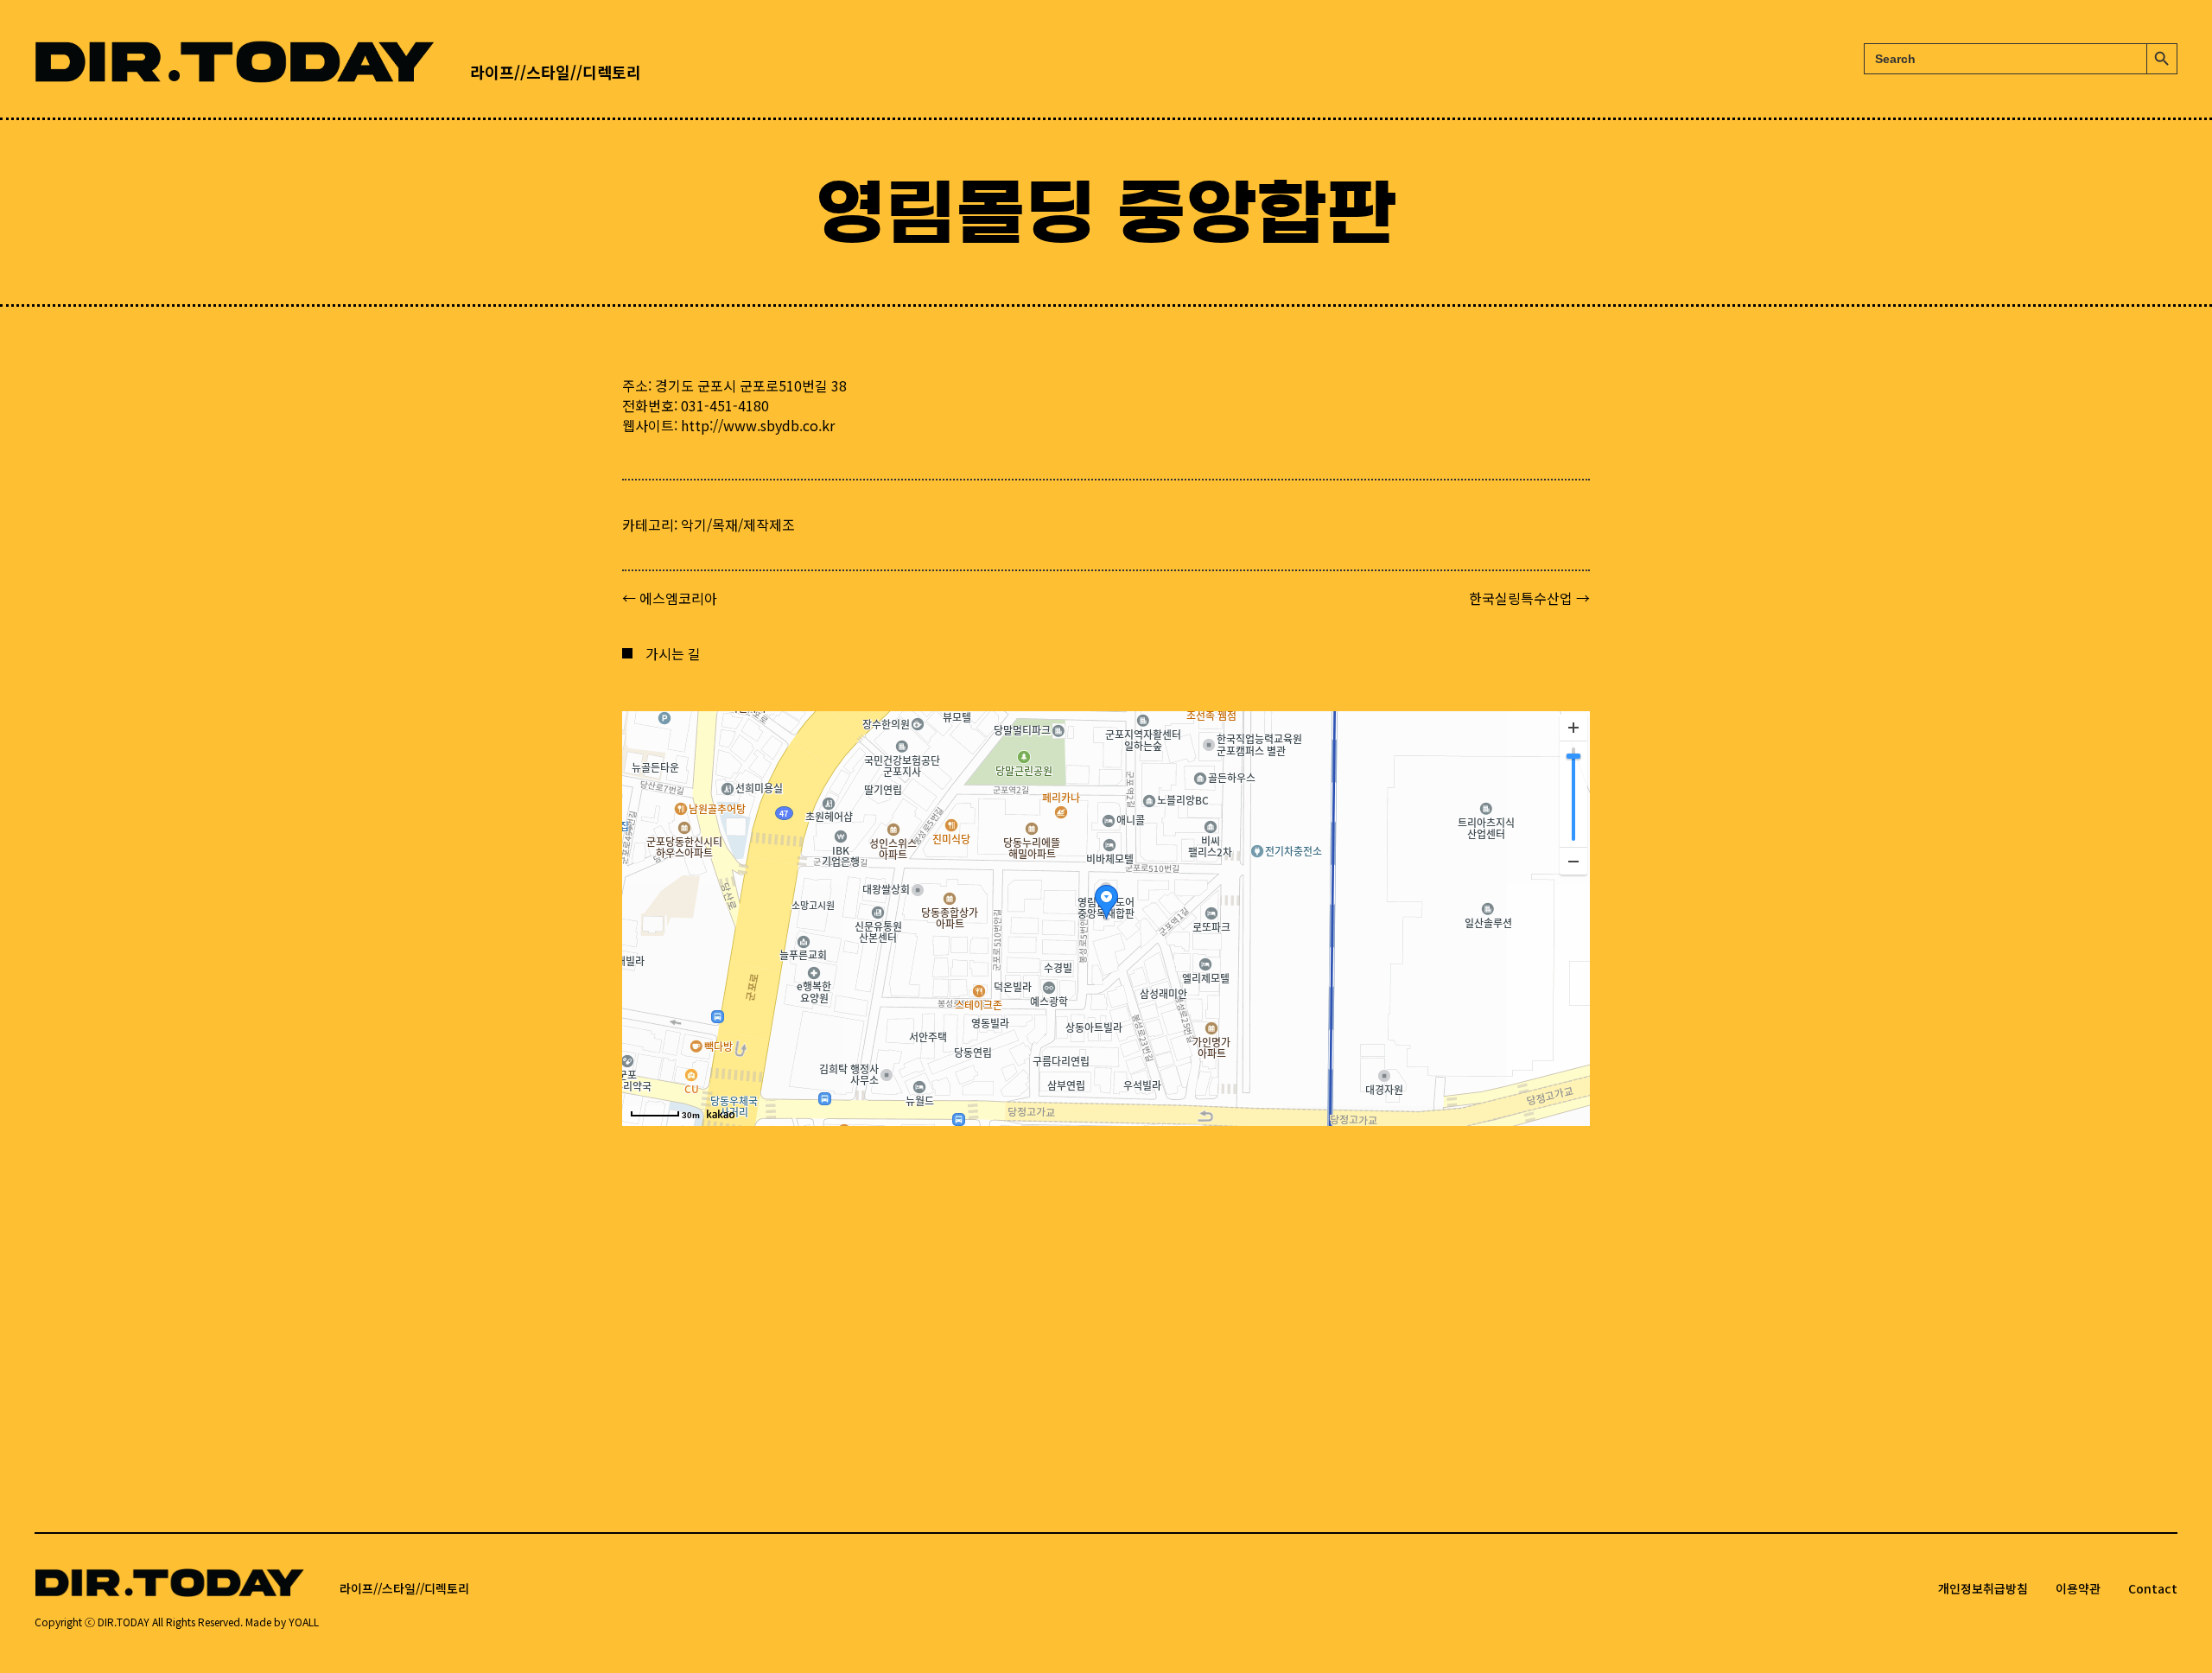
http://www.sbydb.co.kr (758, 425)
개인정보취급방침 (1983, 1588)
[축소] (1573, 861)
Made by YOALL (282, 1622)
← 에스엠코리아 (670, 598)
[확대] (1573, 728)
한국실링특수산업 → (1529, 598)
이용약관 (2078, 1588)
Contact (2153, 1588)
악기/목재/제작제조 (738, 525)
